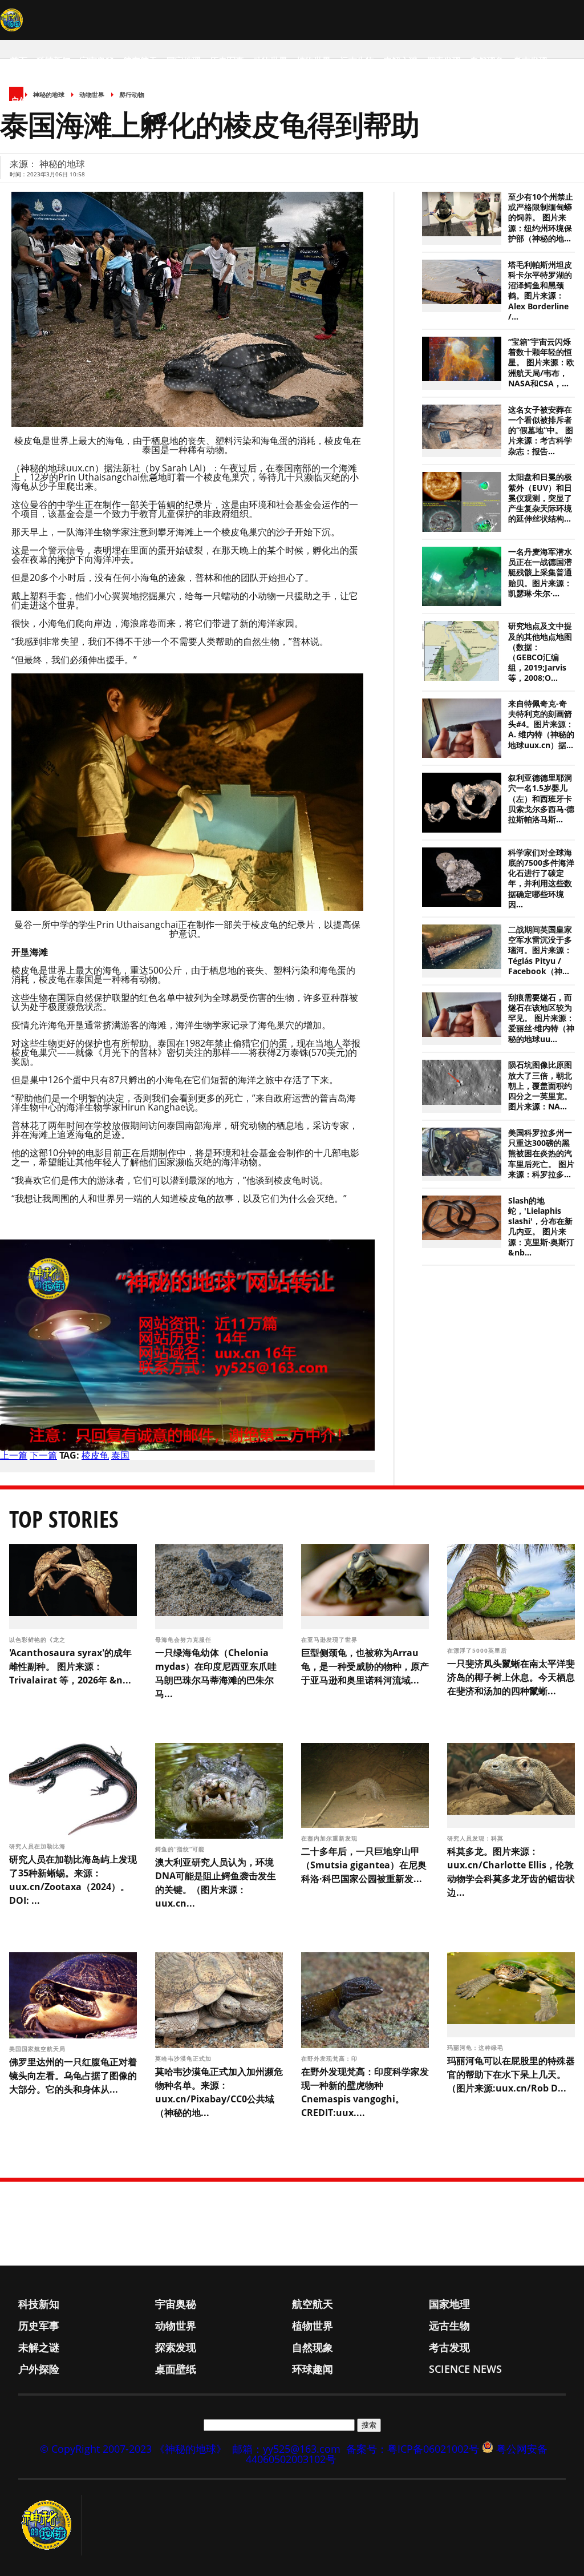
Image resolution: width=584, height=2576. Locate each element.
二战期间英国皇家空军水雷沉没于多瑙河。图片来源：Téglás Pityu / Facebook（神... (540, 950)
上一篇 (14, 1455)
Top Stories (64, 1519)
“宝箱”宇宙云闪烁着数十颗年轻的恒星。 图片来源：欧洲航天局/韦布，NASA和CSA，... (541, 363)
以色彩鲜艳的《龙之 (38, 1640)
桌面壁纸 (71, 100)
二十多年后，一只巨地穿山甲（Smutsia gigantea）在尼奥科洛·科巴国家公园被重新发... (364, 1865)
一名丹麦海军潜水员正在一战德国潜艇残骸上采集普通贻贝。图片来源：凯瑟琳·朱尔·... (540, 573)
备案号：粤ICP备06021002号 (413, 2449)
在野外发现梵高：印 (330, 2058)
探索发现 (444, 60)
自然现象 (487, 60)
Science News (171, 100)
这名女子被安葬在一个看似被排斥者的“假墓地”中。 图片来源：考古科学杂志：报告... (541, 431)
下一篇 (43, 1455)
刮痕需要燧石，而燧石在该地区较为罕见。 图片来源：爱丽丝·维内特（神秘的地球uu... (541, 1018)
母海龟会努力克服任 (184, 1640)
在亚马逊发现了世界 (330, 1640)
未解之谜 (400, 60)
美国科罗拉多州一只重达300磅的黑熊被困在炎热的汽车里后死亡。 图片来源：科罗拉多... (541, 1154)
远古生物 (357, 60)
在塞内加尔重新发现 (330, 1838)
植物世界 (314, 60)
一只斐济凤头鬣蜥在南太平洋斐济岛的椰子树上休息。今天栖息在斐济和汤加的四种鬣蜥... (511, 1677)
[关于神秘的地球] (50, 2525)
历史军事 (227, 60)
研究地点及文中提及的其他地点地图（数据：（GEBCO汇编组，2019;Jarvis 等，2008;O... (540, 652)
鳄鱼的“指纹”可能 (181, 1849)
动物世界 (270, 60)
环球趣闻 (114, 100)
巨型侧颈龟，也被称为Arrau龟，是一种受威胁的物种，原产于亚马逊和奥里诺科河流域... (365, 1666)
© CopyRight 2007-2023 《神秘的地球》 (133, 2449)
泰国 (120, 1455)
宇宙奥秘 (97, 60)
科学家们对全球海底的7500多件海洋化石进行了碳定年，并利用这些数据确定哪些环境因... (541, 879)
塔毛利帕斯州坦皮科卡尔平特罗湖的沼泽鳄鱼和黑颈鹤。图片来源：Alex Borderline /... (540, 291)
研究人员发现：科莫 (476, 1838)
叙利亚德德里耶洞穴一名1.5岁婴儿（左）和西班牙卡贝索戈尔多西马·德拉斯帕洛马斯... (541, 799)
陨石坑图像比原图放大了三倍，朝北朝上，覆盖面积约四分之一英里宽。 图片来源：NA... (540, 1086)
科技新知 (54, 60)
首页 (19, 60)
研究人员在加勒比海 (38, 1846)
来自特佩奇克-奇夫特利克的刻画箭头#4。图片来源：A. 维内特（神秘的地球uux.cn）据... (541, 724)
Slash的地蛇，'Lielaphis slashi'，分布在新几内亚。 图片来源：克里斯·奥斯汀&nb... (541, 1227)
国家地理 (184, 60)
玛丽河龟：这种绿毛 (476, 2048)
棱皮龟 (95, 1455)
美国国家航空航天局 (38, 2049)
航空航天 (140, 60)
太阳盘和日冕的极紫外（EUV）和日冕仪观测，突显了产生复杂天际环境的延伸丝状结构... (540, 498)
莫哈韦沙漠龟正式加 (184, 2058)
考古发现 (530, 60)
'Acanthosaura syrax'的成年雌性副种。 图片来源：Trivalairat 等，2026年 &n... (70, 1666)
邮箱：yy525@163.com (286, 2449)
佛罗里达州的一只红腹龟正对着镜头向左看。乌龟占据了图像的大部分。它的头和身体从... (73, 2076)
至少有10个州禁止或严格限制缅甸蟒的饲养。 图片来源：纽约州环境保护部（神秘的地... (541, 218)
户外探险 (27, 100)
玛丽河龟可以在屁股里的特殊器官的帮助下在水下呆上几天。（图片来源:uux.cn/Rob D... (511, 2074)
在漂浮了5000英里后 (478, 1650)
